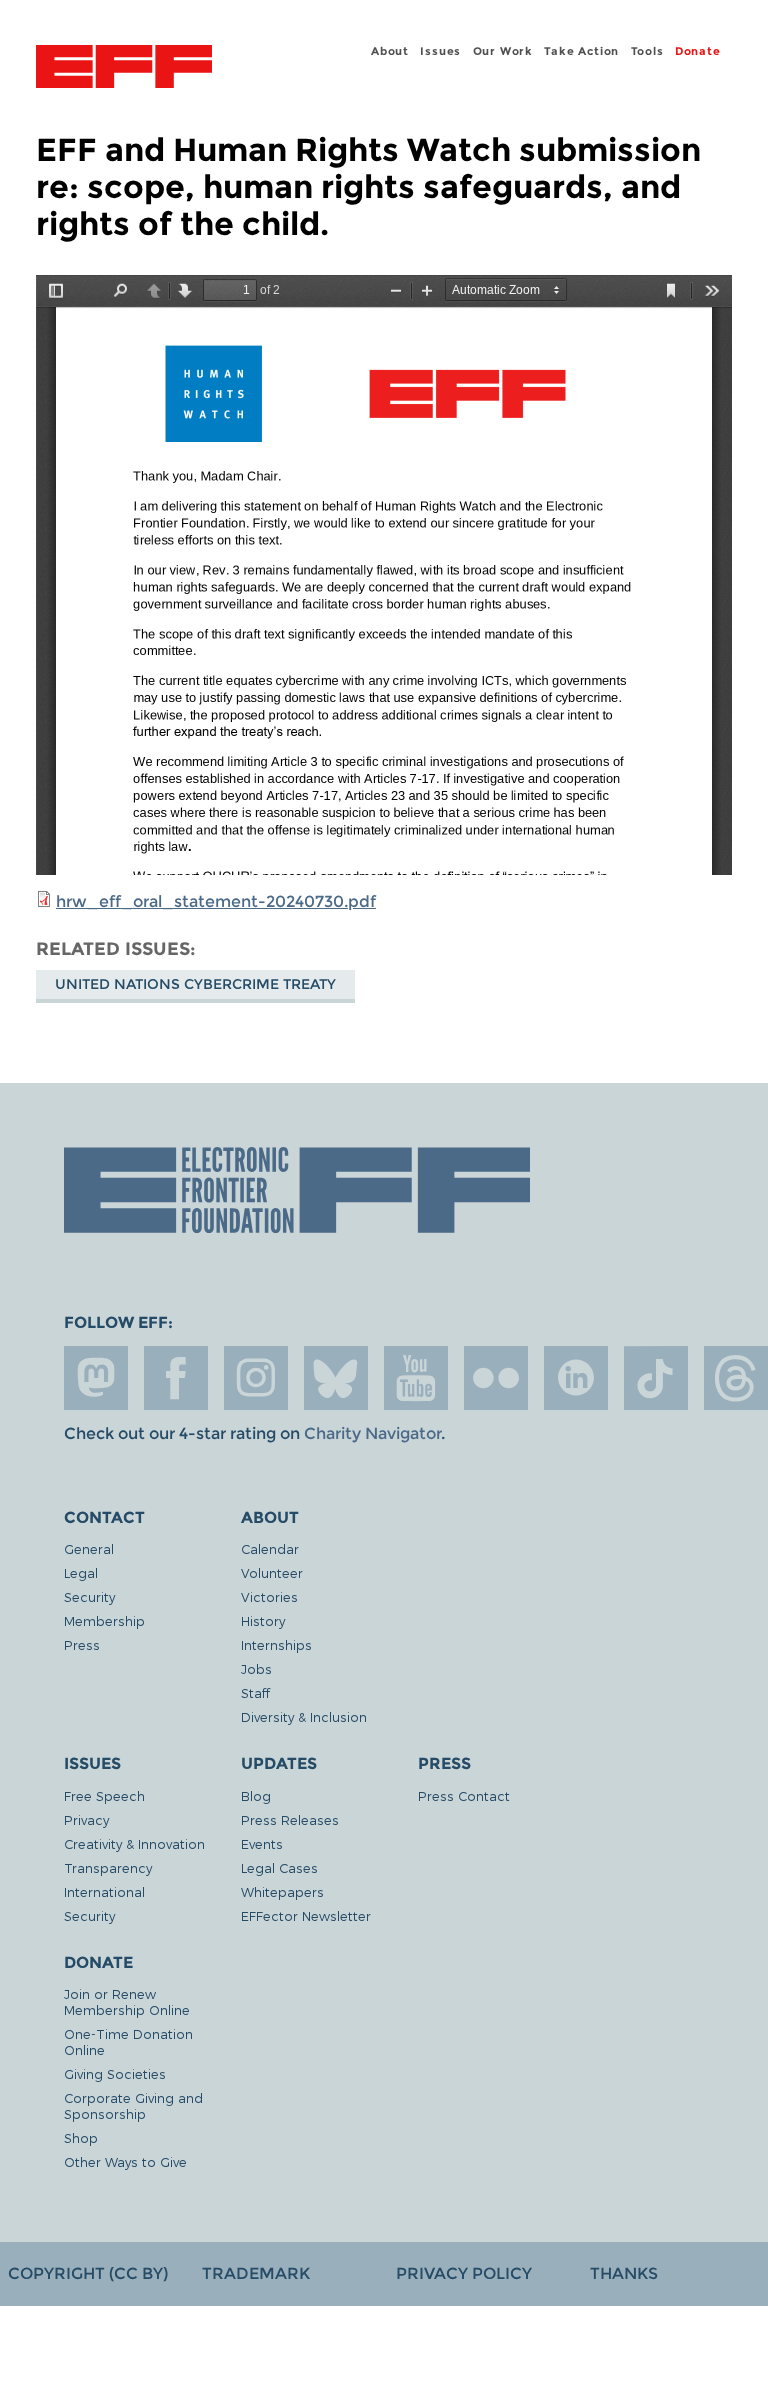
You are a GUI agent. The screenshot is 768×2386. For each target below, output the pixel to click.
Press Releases (290, 1819)
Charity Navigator (372, 1433)
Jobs (256, 1668)
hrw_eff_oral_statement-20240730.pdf (216, 901)
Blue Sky (336, 1378)
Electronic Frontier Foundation (124, 69)
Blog (256, 1795)
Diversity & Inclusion (304, 1716)
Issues (440, 51)
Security (89, 1596)
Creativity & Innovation (134, 1843)
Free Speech (104, 1795)
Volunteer (272, 1572)
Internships (276, 1644)
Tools (647, 51)
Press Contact (464, 1795)
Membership (104, 1620)
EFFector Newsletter (306, 1915)
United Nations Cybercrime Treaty (195, 984)
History (263, 1620)
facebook (176, 1378)
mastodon (96, 1378)
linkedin (576, 1378)
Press (82, 1644)
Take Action (581, 51)
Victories (269, 1596)
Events (262, 1843)
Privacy (86, 1819)
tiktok (656, 1378)
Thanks (624, 2273)
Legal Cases (279, 1867)
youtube (416, 1378)
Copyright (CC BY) (88, 2273)
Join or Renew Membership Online (127, 2001)
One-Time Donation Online (128, 2041)
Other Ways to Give (125, 2161)
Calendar (270, 1548)
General (89, 1548)
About (390, 51)
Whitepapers (282, 1891)
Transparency (108, 1867)
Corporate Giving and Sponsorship (133, 2105)
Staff (255, 1692)
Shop (81, 2137)
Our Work (503, 51)
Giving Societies (115, 2073)
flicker (496, 1378)
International (104, 1891)
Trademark (256, 2273)
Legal (81, 1572)
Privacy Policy (464, 2273)
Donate (698, 51)
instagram (256, 1378)
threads (736, 1378)
